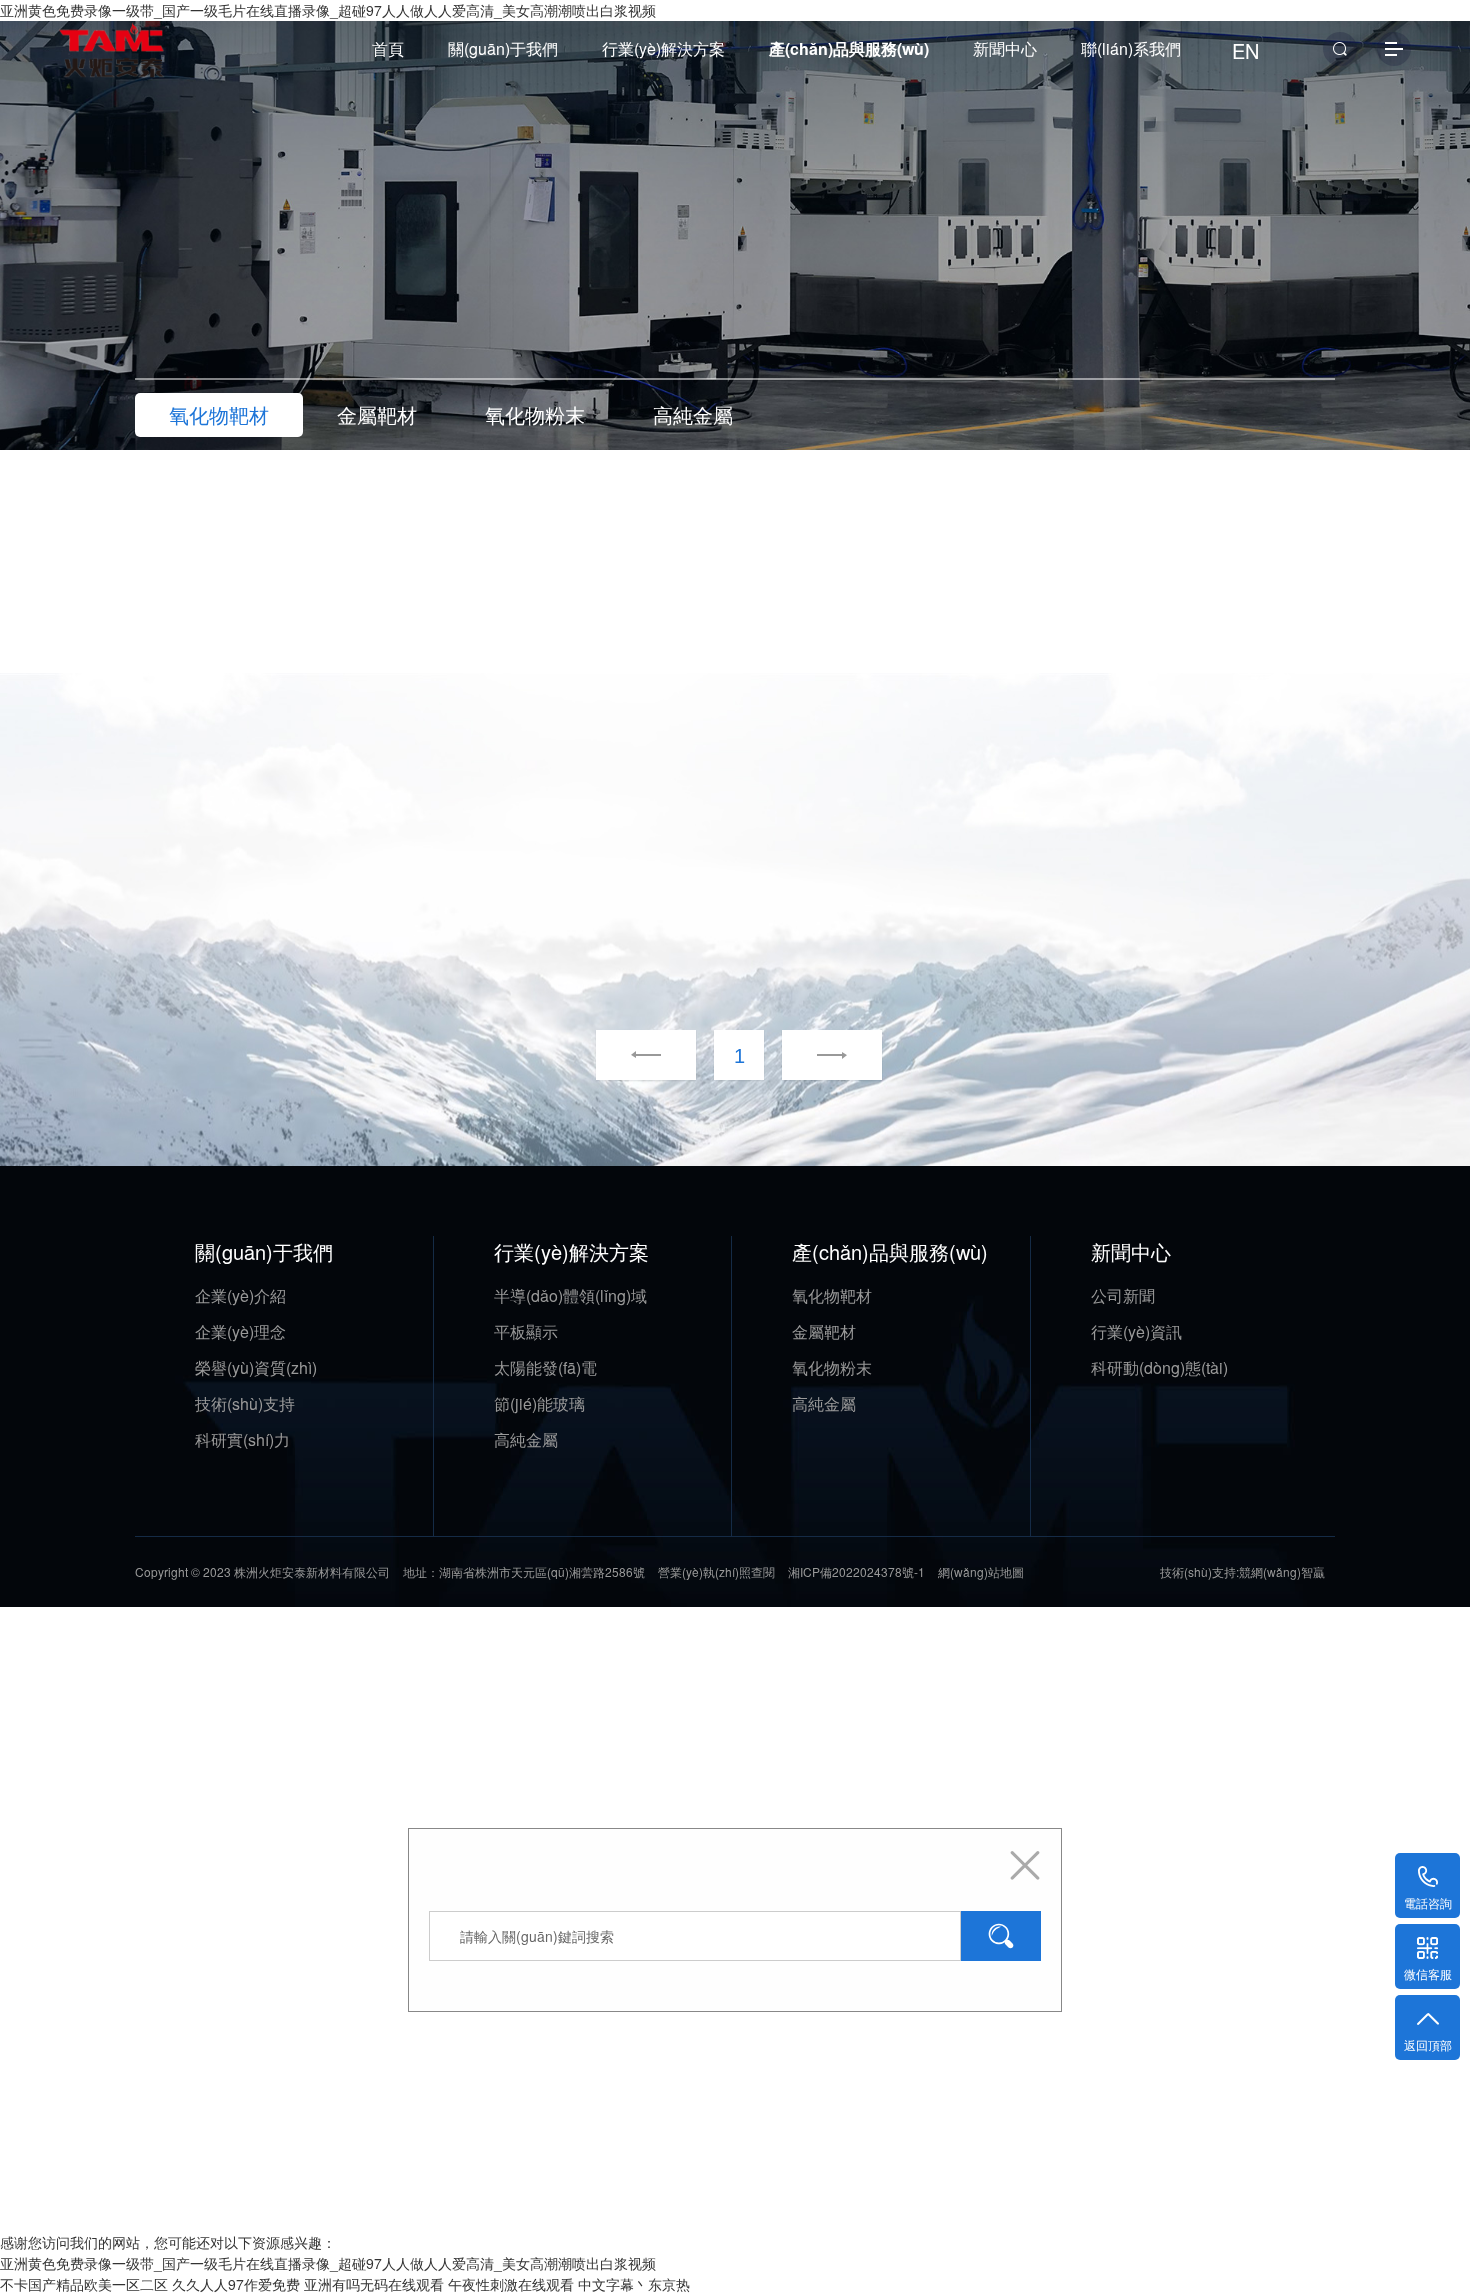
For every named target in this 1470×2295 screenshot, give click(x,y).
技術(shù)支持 (245, 1403)
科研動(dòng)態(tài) (1159, 1367)
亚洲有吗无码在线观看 (374, 2284)
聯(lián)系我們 (1131, 48)
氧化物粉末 (832, 1367)
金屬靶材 (824, 1331)
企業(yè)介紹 (240, 1295)
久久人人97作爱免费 (236, 2284)
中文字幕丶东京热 (634, 2284)
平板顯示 (526, 1331)
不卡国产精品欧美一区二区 (84, 2284)
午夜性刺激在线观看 (511, 2284)
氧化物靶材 (832, 1295)
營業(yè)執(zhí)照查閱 (716, 1571)
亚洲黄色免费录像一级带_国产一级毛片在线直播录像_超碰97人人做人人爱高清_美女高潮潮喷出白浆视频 (328, 2263)
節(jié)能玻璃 (539, 1403)
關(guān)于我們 (503, 48)
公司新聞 (1123, 1295)
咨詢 (631, 566)
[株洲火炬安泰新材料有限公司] (112, 39)
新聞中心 (1005, 48)
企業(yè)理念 (240, 1331)
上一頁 (646, 1056)
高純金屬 (526, 1439)
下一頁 (807, 1056)
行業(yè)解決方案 (663, 48)
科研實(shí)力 (242, 1439)
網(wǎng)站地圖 (981, 1571)
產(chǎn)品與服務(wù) (849, 48)
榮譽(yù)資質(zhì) (256, 1367)
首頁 (388, 48)
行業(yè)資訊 (1136, 1331)
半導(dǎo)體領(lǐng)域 (570, 1295)
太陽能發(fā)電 (545, 1367)
